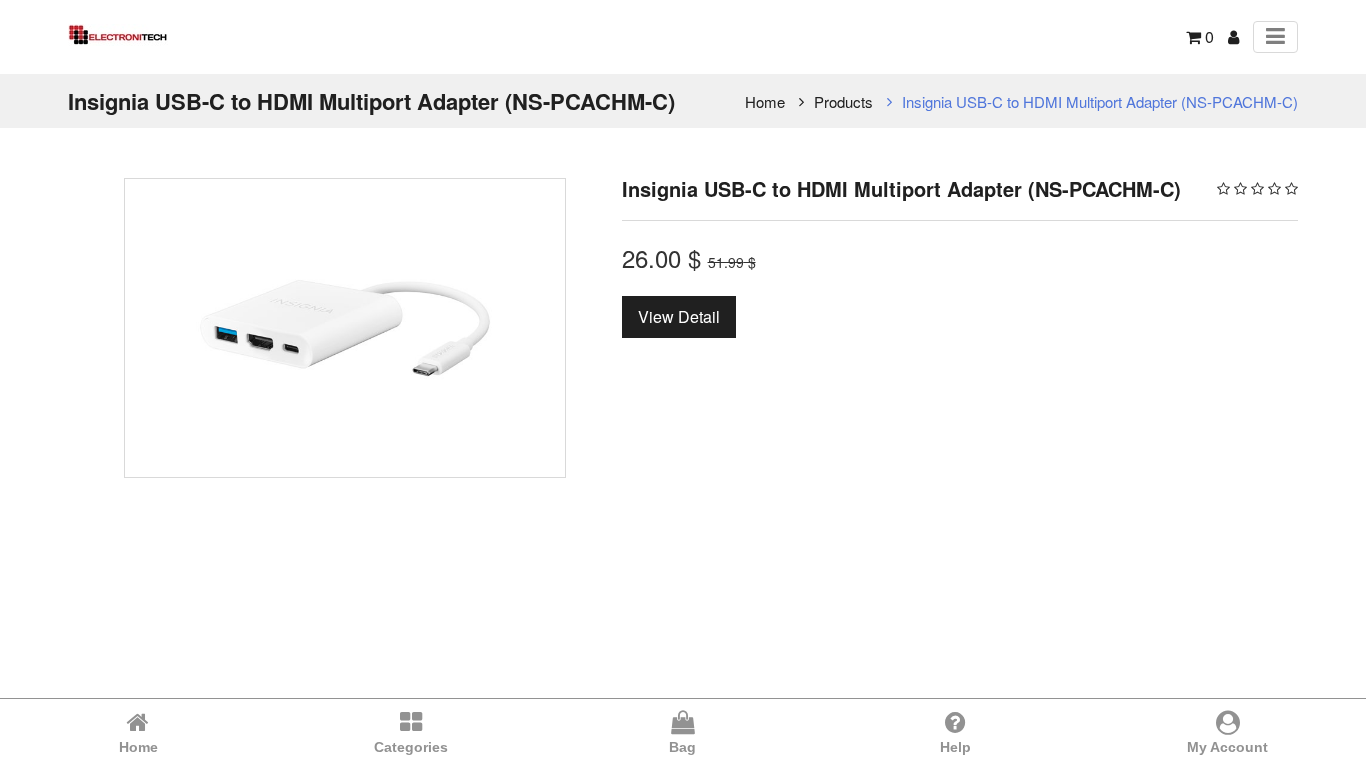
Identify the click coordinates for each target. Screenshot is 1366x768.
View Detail (679, 316)
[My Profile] (1233, 36)
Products (843, 101)
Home (765, 101)
